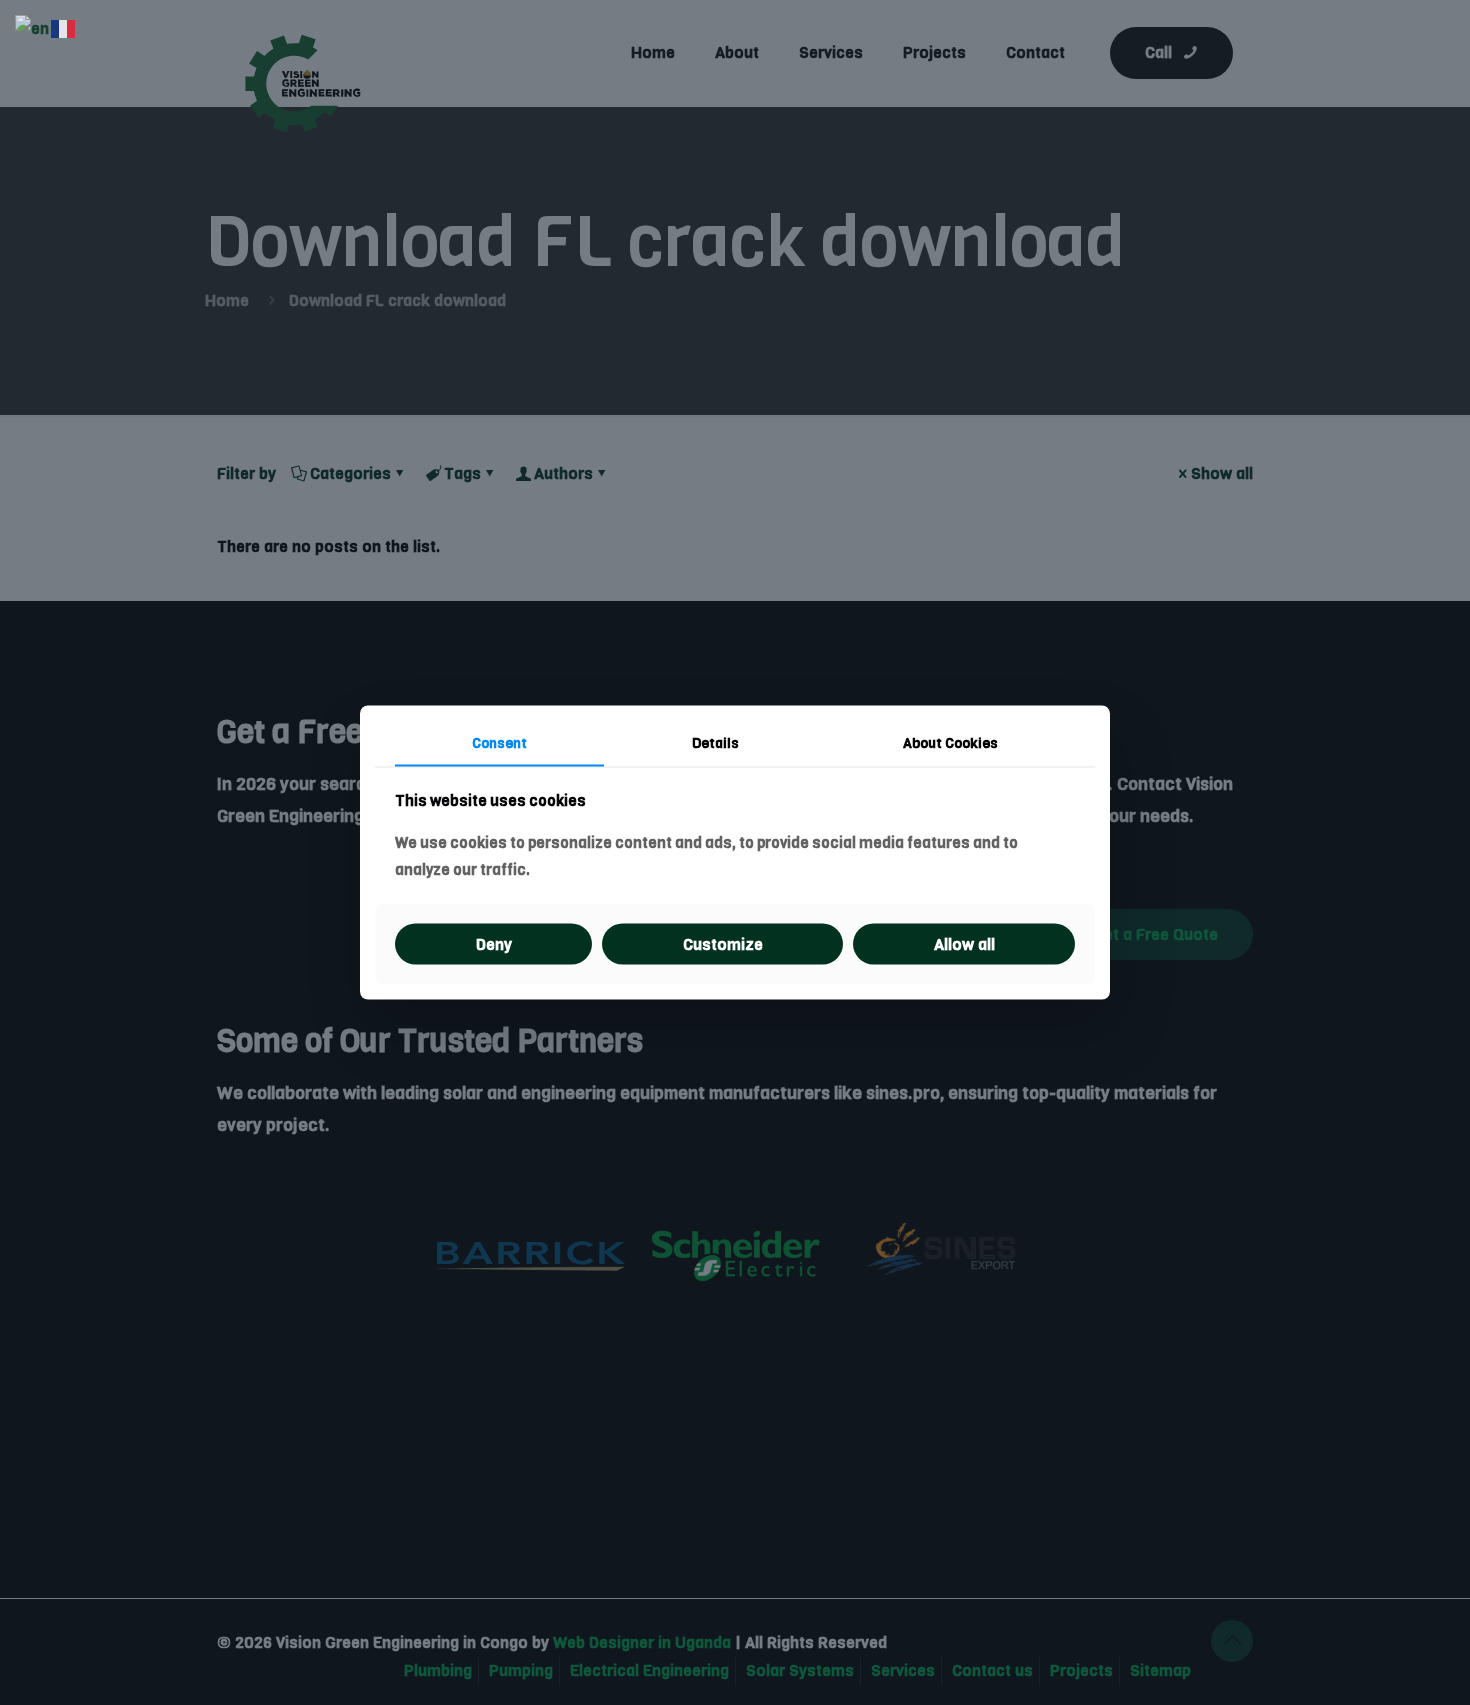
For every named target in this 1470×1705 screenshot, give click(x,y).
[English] (33, 28)
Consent (499, 742)
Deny (494, 944)
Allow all (964, 944)
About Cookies (950, 742)
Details (715, 742)
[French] (64, 28)
